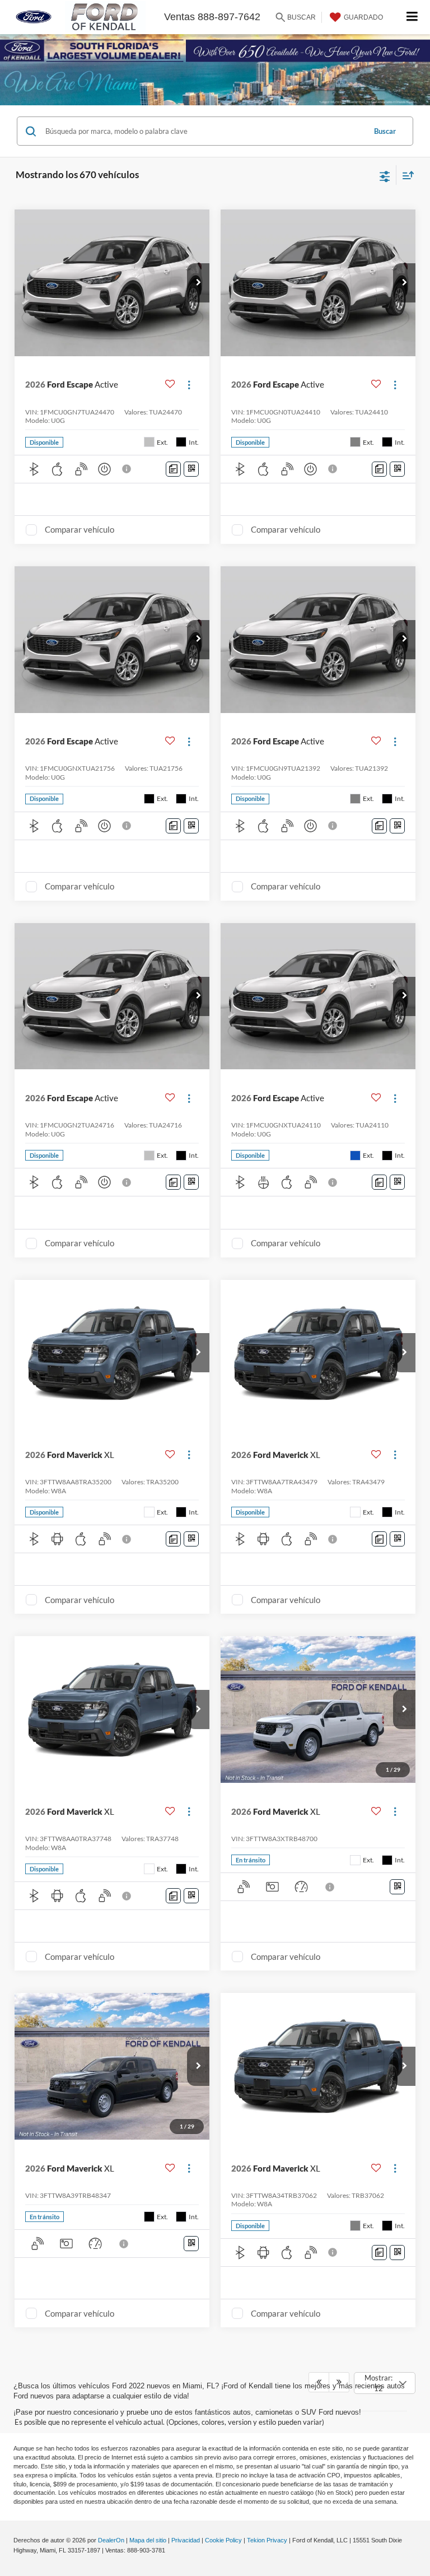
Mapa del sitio (148, 2540)
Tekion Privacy (267, 2540)
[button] (198, 283)
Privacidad (186, 2540)
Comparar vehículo (80, 529)
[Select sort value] (405, 175)
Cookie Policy (223, 2540)
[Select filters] (385, 175)
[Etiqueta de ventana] (191, 469)
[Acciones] (189, 385)
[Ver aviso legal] (128, 469)
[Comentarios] (173, 469)
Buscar (385, 131)
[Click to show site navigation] (412, 17)
